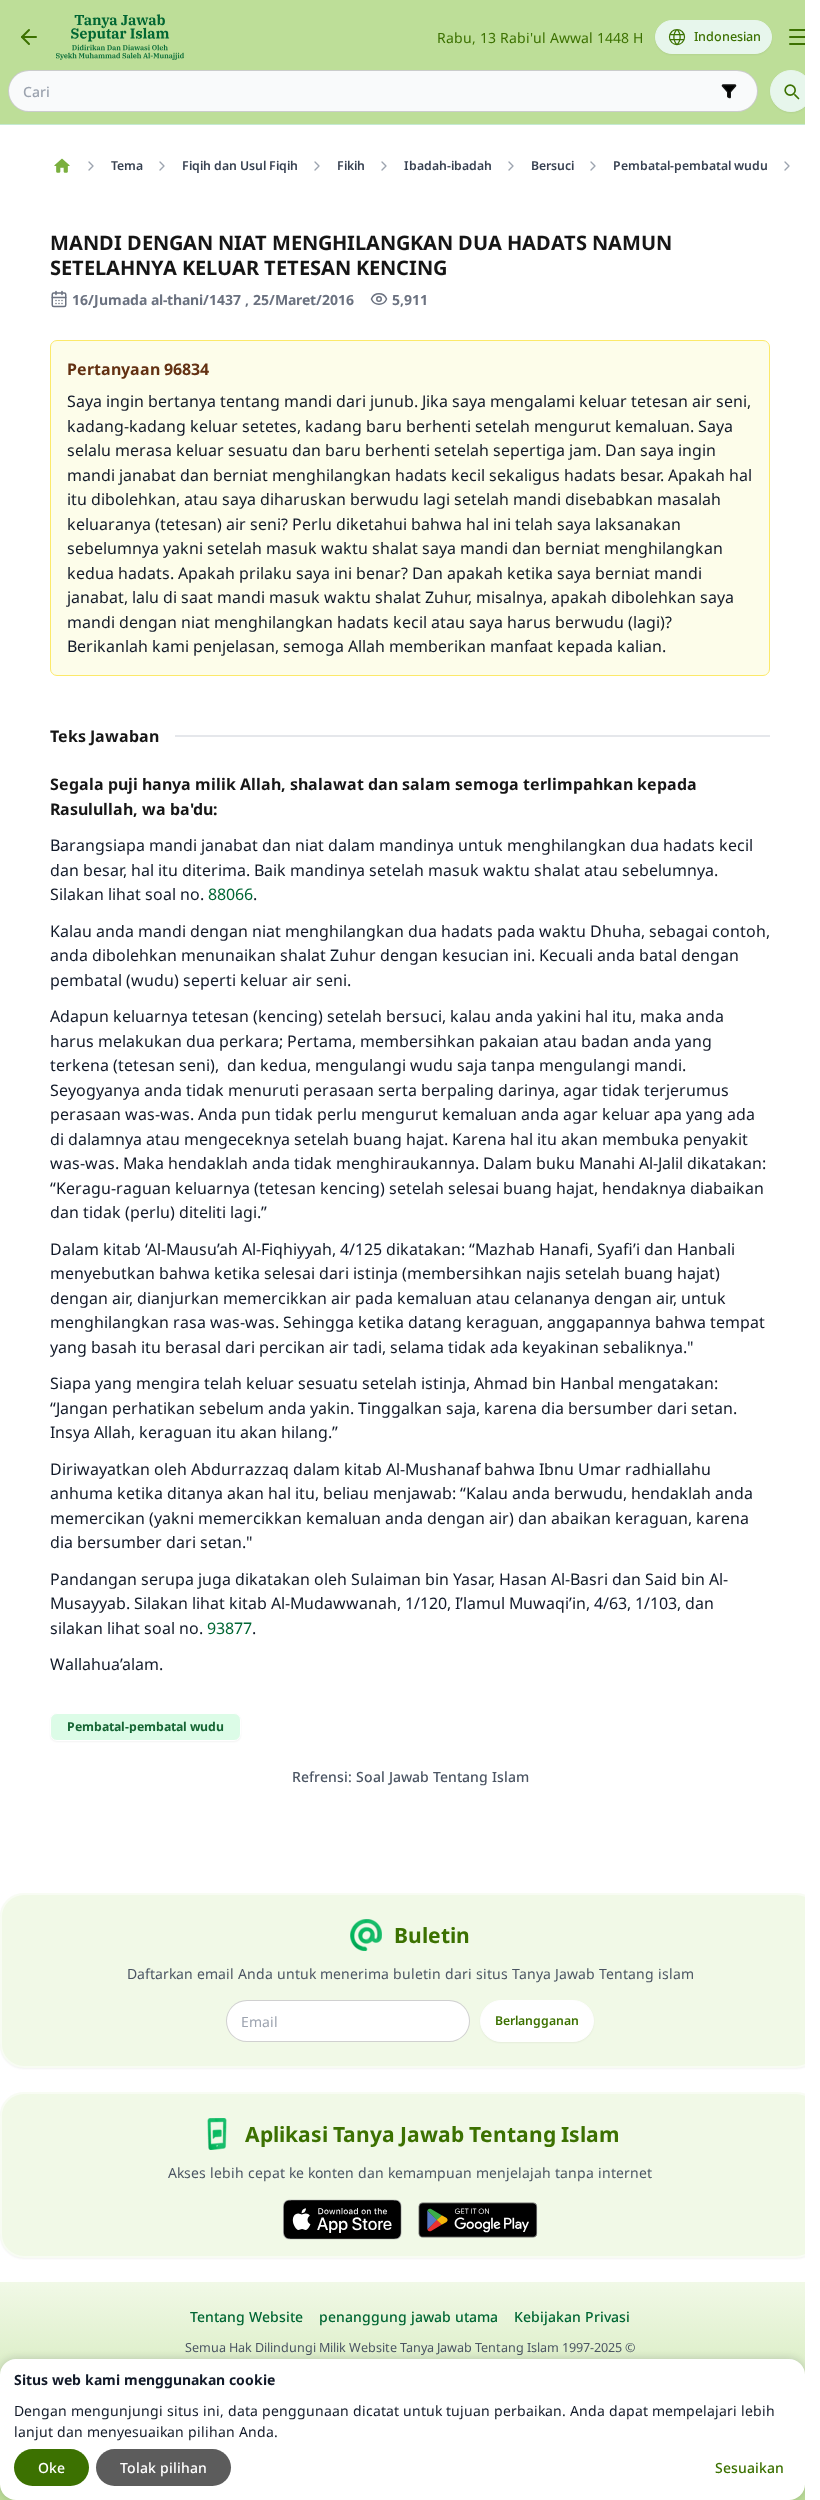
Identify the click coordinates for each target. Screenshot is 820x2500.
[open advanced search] (729, 91)
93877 (229, 1628)
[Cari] (791, 91)
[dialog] (402, 2429)
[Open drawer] (798, 37)
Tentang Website (246, 2316)
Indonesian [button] (727, 36)
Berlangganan (537, 2020)
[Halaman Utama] (61, 166)
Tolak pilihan (163, 2467)
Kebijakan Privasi (572, 2316)
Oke (51, 2467)
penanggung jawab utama (408, 2316)
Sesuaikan (749, 2467)
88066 (230, 894)
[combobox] (369, 91)
